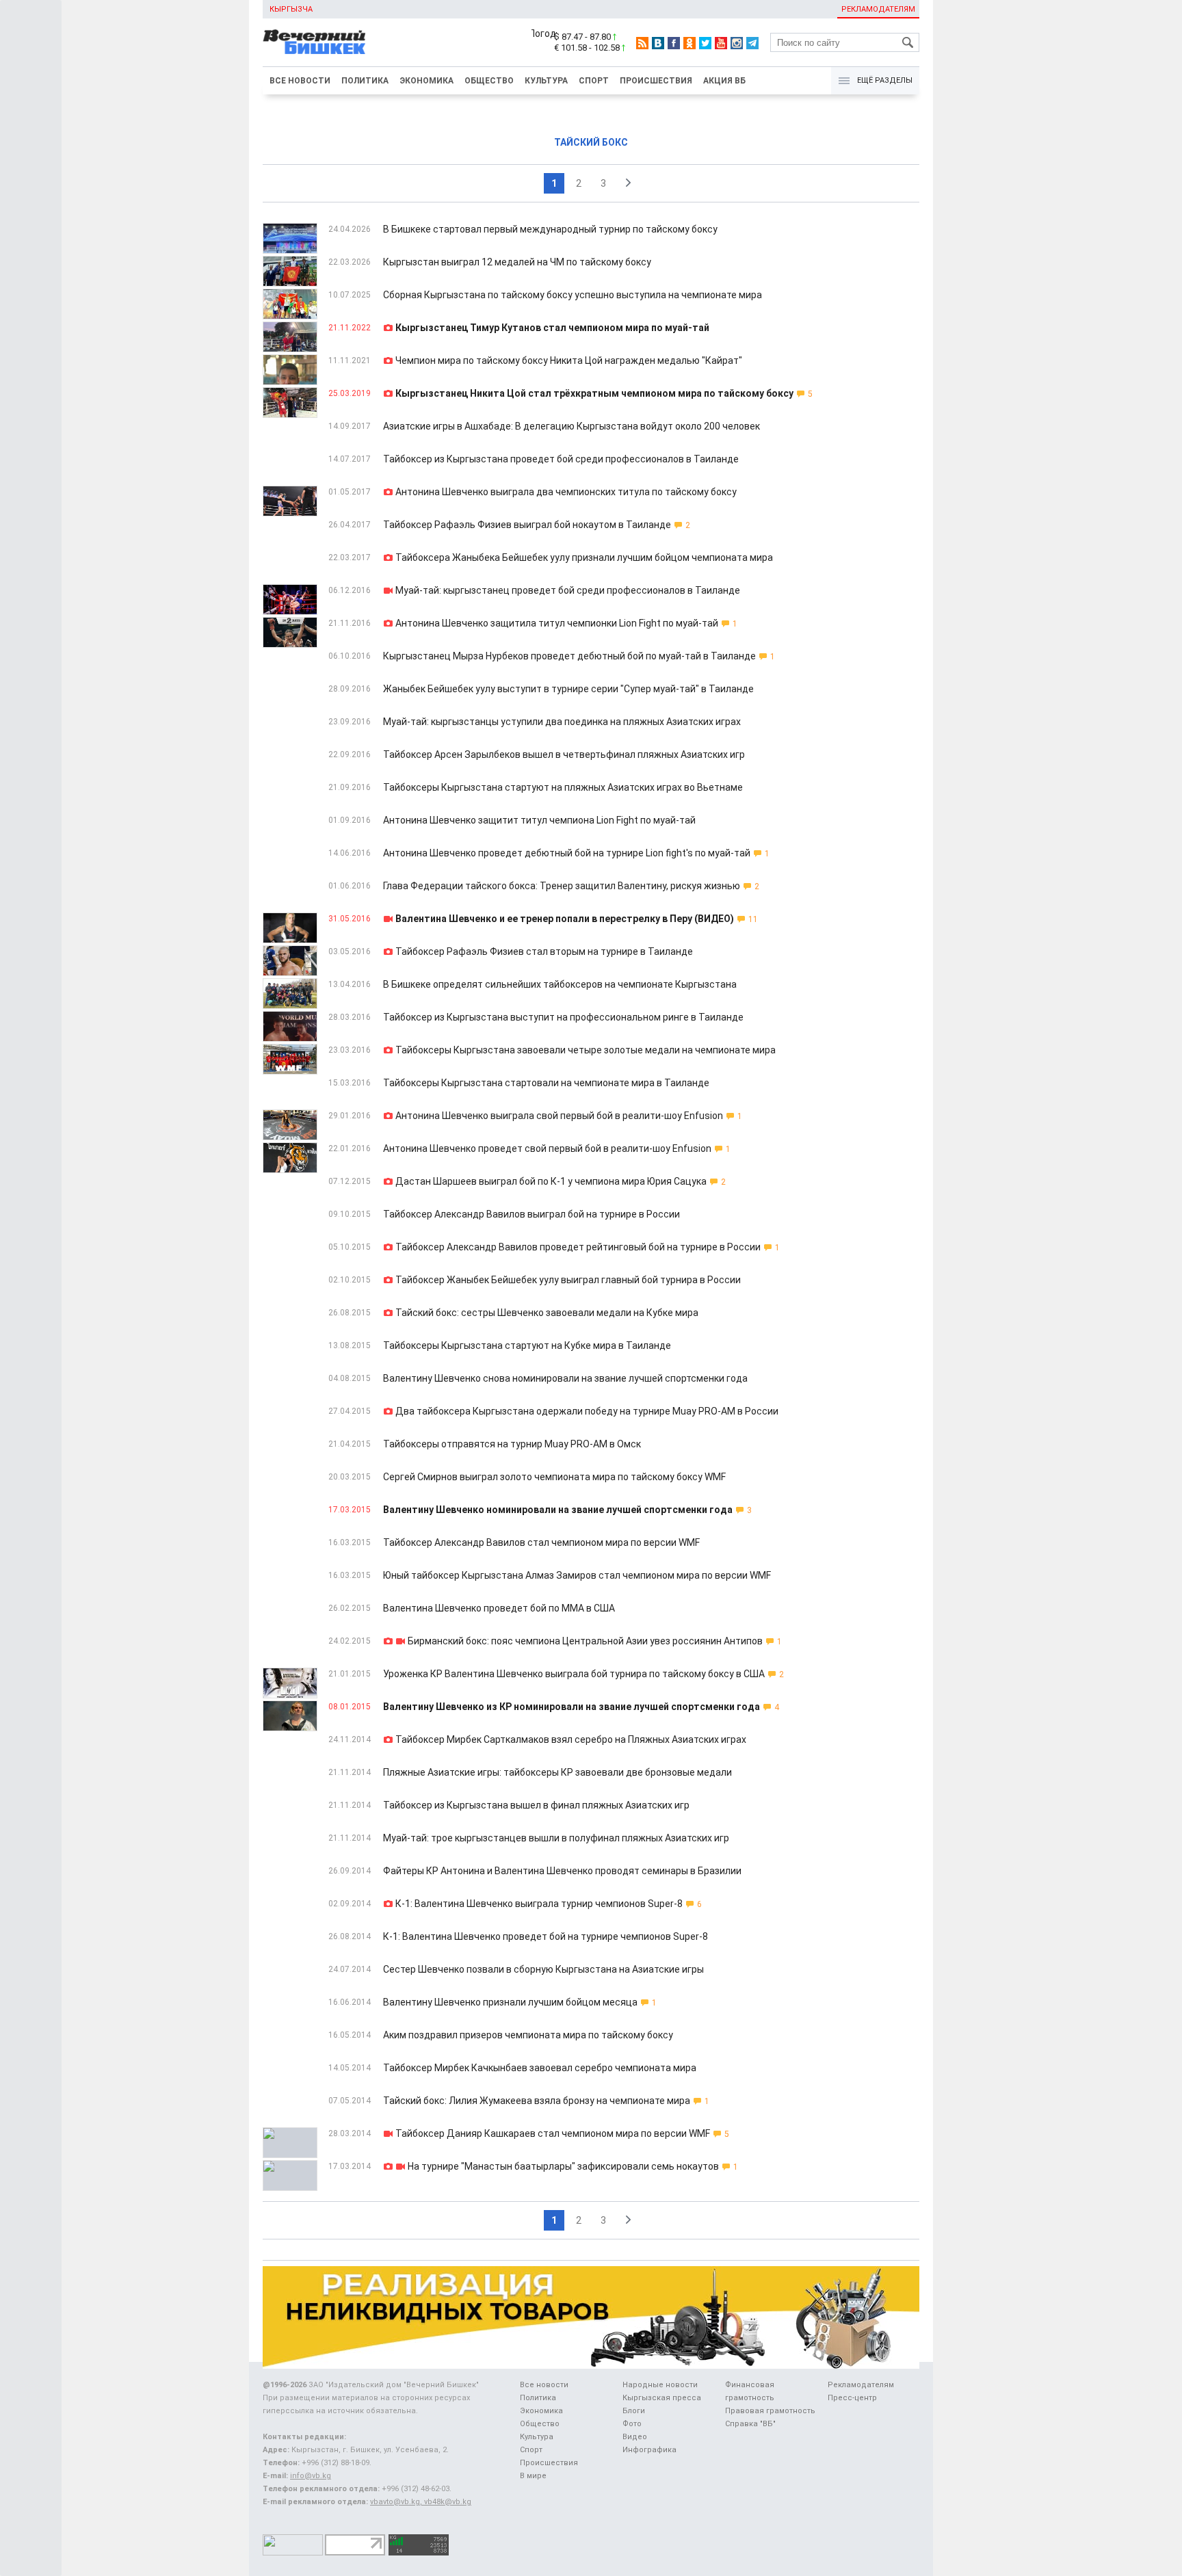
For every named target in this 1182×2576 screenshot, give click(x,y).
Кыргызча (291, 9)
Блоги (634, 2411)
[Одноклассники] (689, 43)
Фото (632, 2424)
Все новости (300, 81)
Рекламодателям (878, 9)
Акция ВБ (724, 81)
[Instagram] (737, 43)
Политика (365, 81)
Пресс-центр (852, 2398)
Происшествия (656, 81)
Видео (635, 2437)
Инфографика (649, 2450)
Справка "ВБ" (750, 2424)
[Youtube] (721, 43)
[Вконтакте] (658, 43)
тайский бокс (591, 142)
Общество (489, 81)
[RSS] (642, 43)
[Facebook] (674, 43)
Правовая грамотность (770, 2411)
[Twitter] (705, 43)
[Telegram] (752, 43)
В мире (533, 2476)
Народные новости (660, 2385)
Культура (546, 81)
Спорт (594, 81)
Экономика (426, 81)
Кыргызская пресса (662, 2398)
